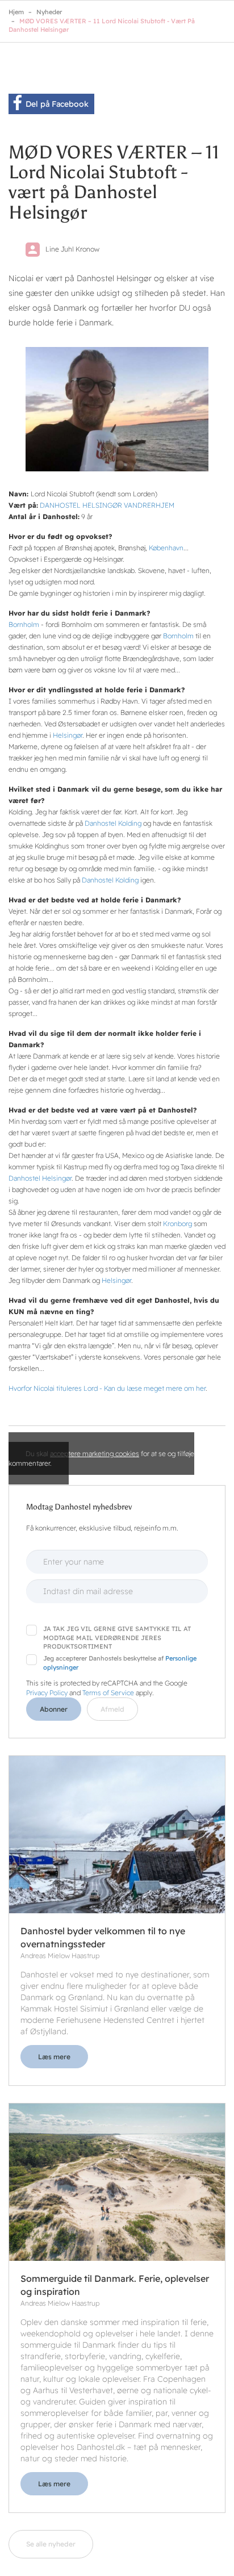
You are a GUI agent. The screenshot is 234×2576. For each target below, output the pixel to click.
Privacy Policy (47, 1693)
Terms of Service (108, 1693)
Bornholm (24, 624)
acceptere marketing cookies (95, 1454)
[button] (117, 409)
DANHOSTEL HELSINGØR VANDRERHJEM (107, 505)
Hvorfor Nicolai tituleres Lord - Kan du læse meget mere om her (107, 1388)
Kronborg (177, 1224)
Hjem (16, 12)
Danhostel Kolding (113, 823)
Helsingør (68, 735)
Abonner (54, 1709)
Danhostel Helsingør (40, 1178)
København (166, 548)
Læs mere (54, 2057)
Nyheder (49, 12)
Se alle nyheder (51, 2544)
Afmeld (112, 1709)
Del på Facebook (57, 104)
